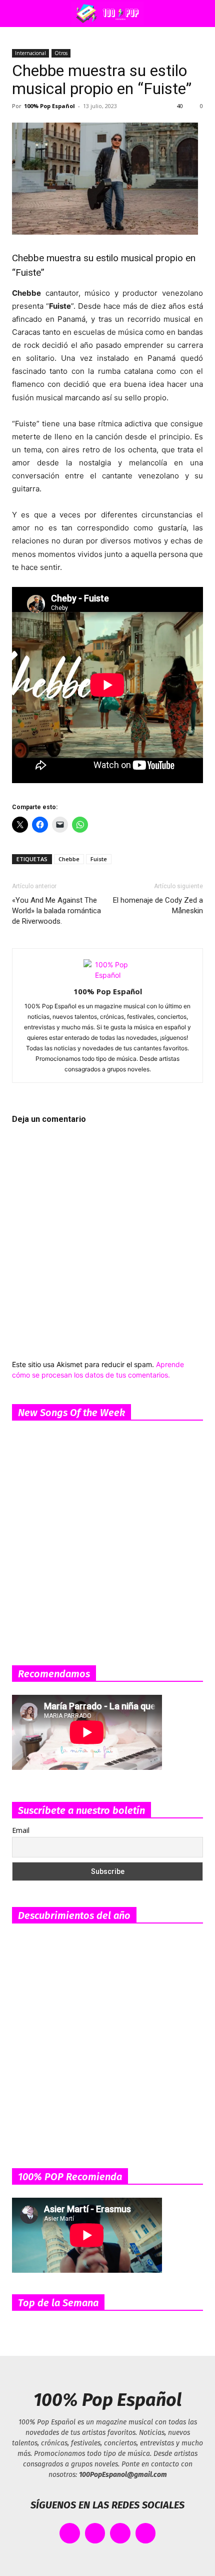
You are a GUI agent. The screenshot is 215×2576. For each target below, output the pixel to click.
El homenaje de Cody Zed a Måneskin (158, 905)
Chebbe (69, 859)
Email (21, 1830)
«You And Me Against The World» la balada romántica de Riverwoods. (56, 911)
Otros (61, 53)
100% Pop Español (49, 106)
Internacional (30, 53)
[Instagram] (120, 2533)
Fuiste (99, 859)
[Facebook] (70, 2533)
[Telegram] (146, 2533)
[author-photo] (107, 975)
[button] (17, 14)
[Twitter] (95, 2533)
